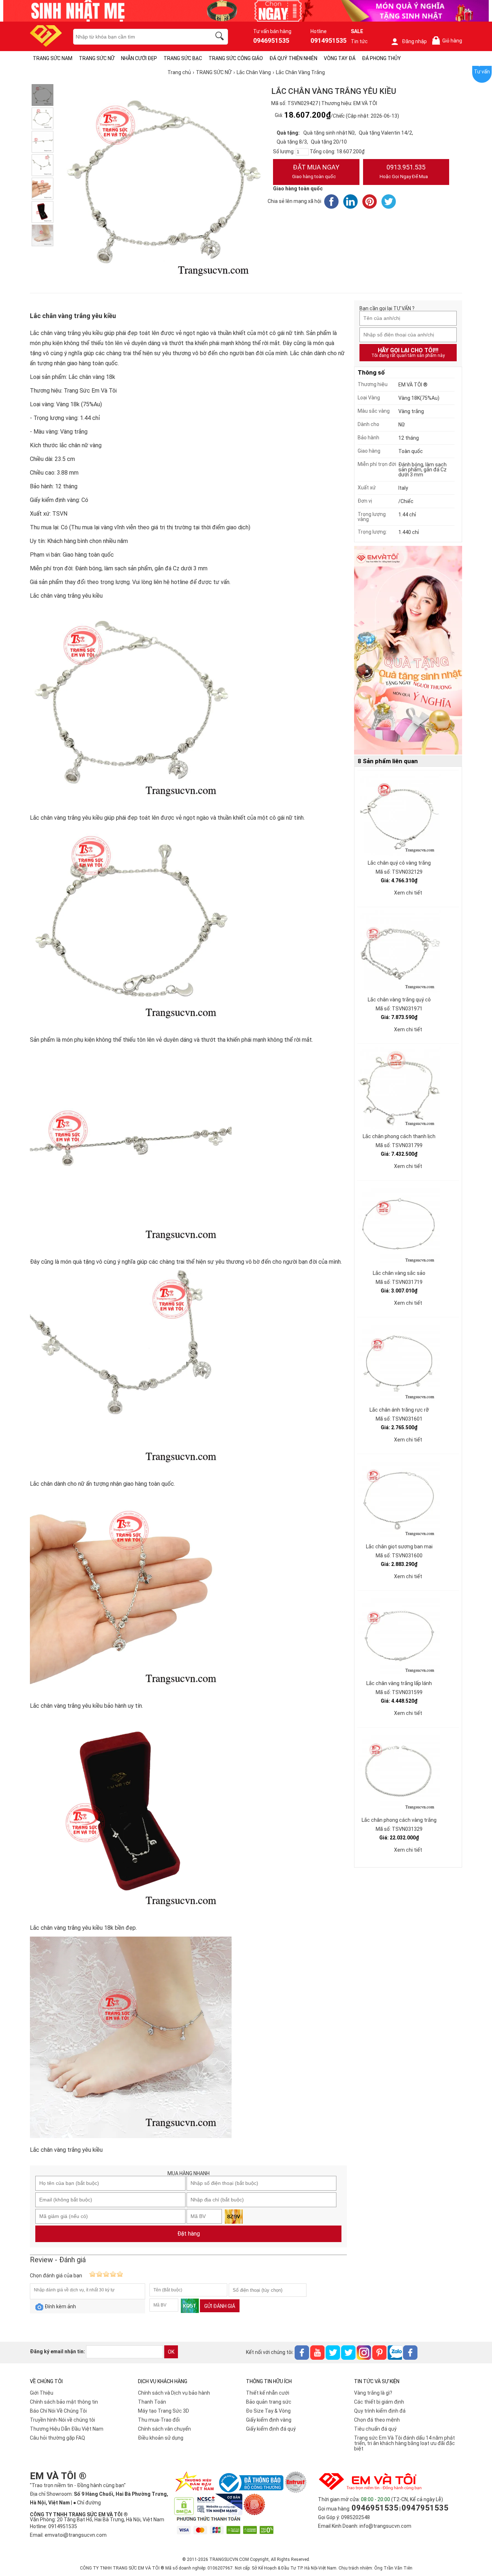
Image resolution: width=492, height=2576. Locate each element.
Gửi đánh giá (220, 2306)
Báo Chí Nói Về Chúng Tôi (58, 2411)
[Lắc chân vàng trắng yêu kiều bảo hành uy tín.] (43, 189)
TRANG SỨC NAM (53, 58)
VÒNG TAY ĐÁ (340, 58)
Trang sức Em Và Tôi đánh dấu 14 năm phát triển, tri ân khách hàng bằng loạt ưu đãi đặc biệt (404, 2443)
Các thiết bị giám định (379, 2402)
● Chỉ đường (87, 2503)
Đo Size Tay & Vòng (268, 2411)
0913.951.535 (404, 171)
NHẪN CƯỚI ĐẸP (139, 58)
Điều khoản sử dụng (161, 2438)
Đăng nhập (414, 41)
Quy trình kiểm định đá (380, 2411)
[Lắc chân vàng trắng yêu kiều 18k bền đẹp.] (43, 212)
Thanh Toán (152, 2402)
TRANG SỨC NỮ (97, 58)
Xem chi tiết (408, 893)
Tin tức (359, 41)
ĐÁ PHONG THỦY (381, 58)
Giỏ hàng (448, 41)
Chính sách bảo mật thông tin (64, 2402)
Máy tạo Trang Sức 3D (164, 2411)
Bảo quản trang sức (269, 2402)
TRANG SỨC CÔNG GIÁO (236, 58)
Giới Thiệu (42, 2393)
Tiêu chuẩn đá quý (375, 2429)
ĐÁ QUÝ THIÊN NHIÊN (293, 58)
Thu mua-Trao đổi (159, 2420)
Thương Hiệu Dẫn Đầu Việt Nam (67, 2429)
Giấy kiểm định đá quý (271, 2429)
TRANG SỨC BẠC (183, 58)
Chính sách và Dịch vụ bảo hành (174, 2393)
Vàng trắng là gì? (373, 2393)
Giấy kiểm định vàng (269, 2420)
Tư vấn (482, 72)
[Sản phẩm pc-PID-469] (408, 651)
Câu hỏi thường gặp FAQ (57, 2438)
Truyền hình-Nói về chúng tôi (62, 2420)
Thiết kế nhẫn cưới (268, 2393)
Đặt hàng (189, 2234)
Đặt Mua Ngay (316, 171)
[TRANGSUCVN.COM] (46, 44)
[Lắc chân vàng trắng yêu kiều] (43, 235)
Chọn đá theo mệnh (377, 2420)
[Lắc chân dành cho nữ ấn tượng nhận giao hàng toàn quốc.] (43, 165)
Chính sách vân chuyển (164, 2429)
